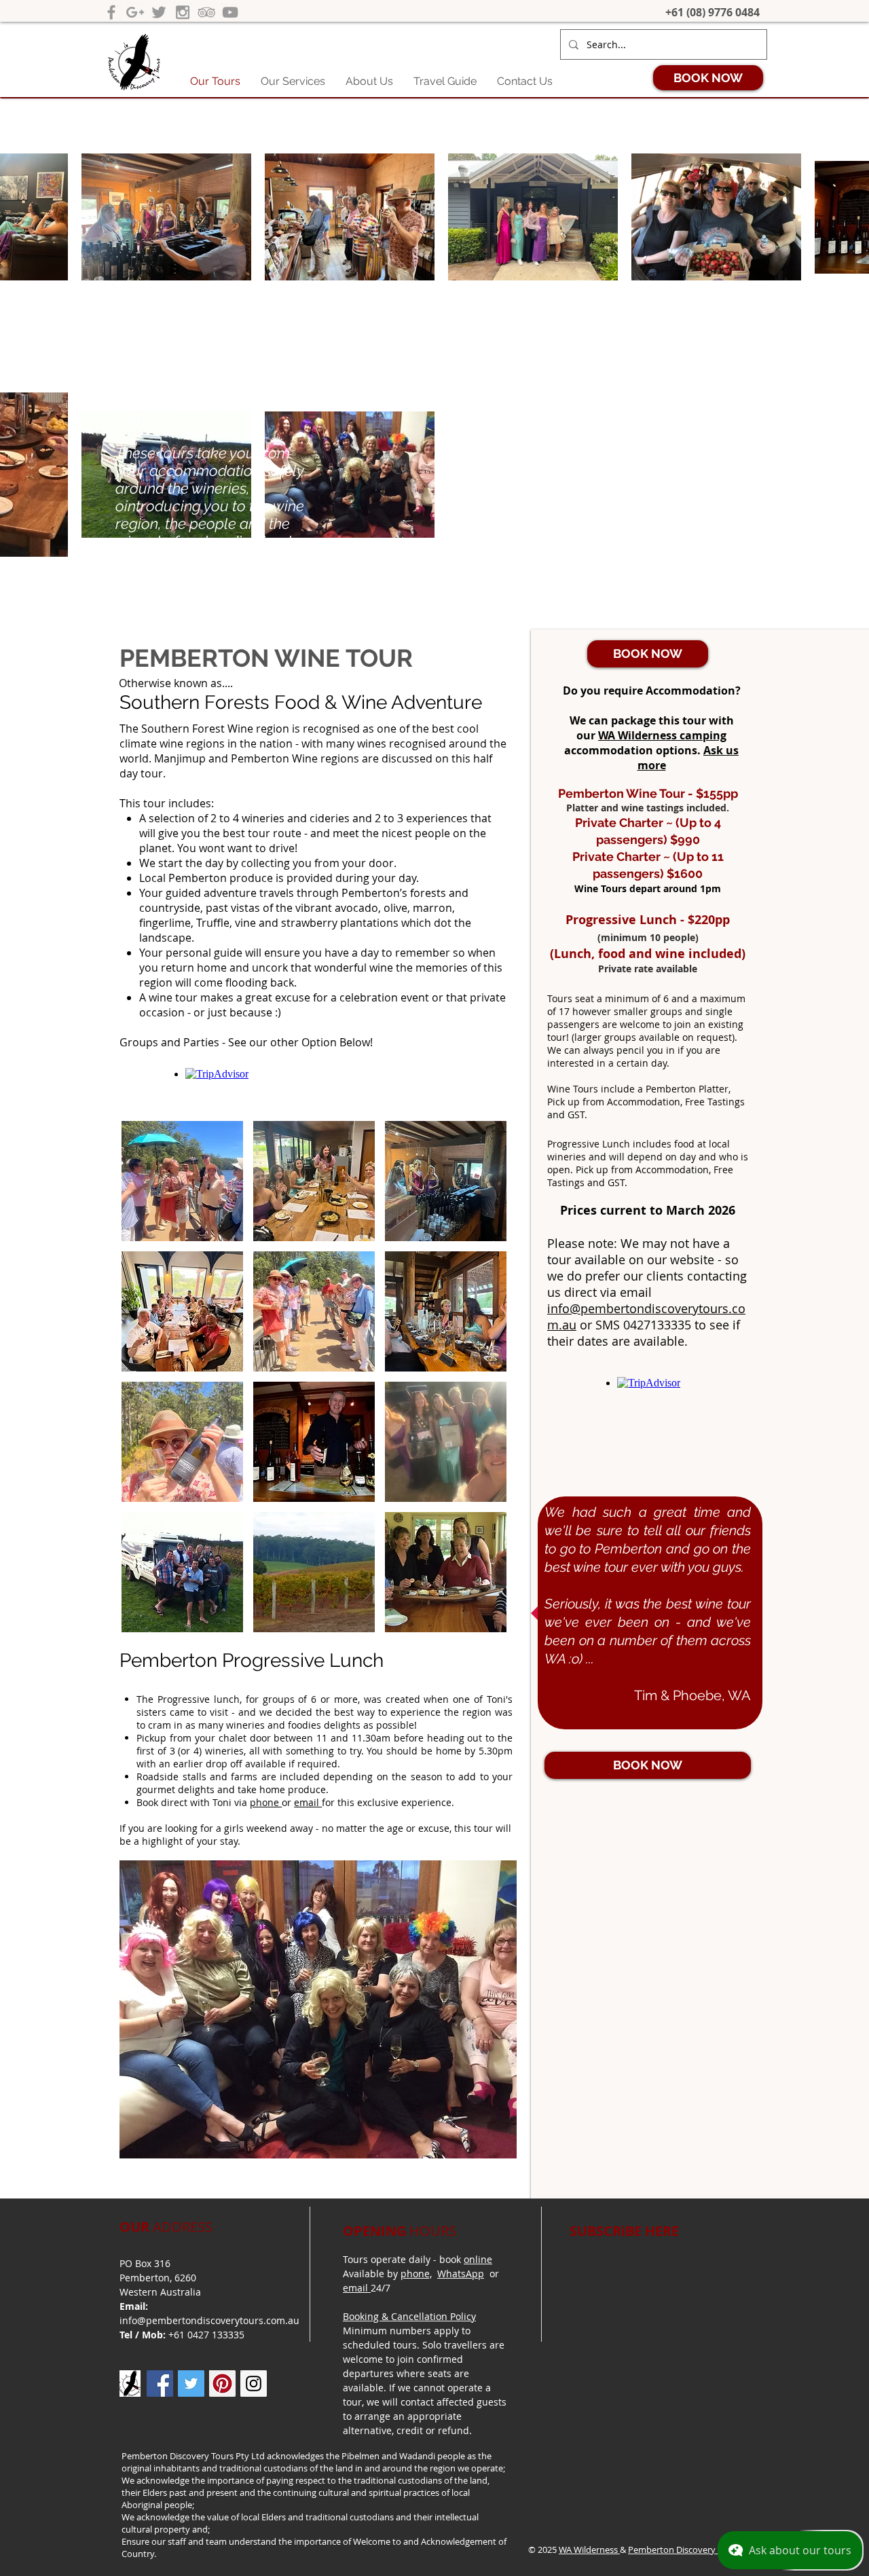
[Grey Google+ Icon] (135, 12)
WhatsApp (461, 2274)
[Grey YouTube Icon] (230, 12)
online (478, 2259)
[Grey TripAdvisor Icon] (206, 12)
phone (266, 1802)
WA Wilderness (589, 2550)
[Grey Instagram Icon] (183, 12)
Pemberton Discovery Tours (684, 2550)
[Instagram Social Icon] (254, 2384)
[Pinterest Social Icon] (222, 2384)
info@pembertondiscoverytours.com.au (209, 2320)
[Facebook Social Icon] (160, 2384)
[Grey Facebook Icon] (111, 12)
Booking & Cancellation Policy (409, 2316)
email (308, 1802)
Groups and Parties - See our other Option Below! (246, 1042)
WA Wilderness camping (662, 735)
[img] (182, 1181)
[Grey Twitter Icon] (159, 12)
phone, (416, 2274)
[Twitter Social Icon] (191, 2384)
